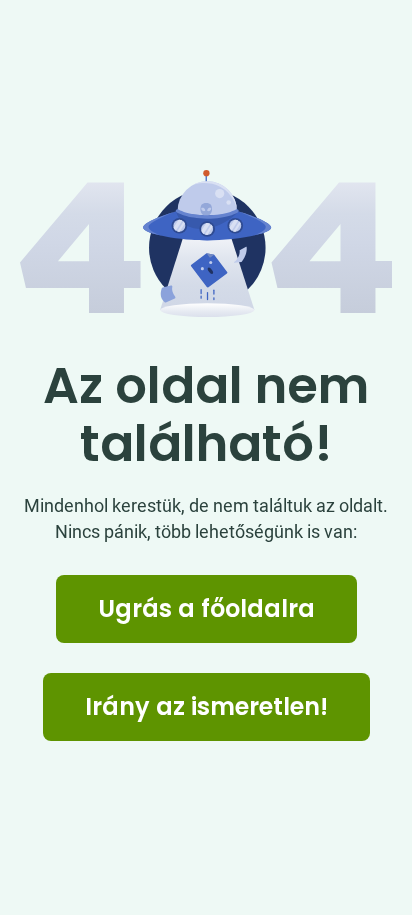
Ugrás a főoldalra (206, 608)
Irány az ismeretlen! (206, 706)
